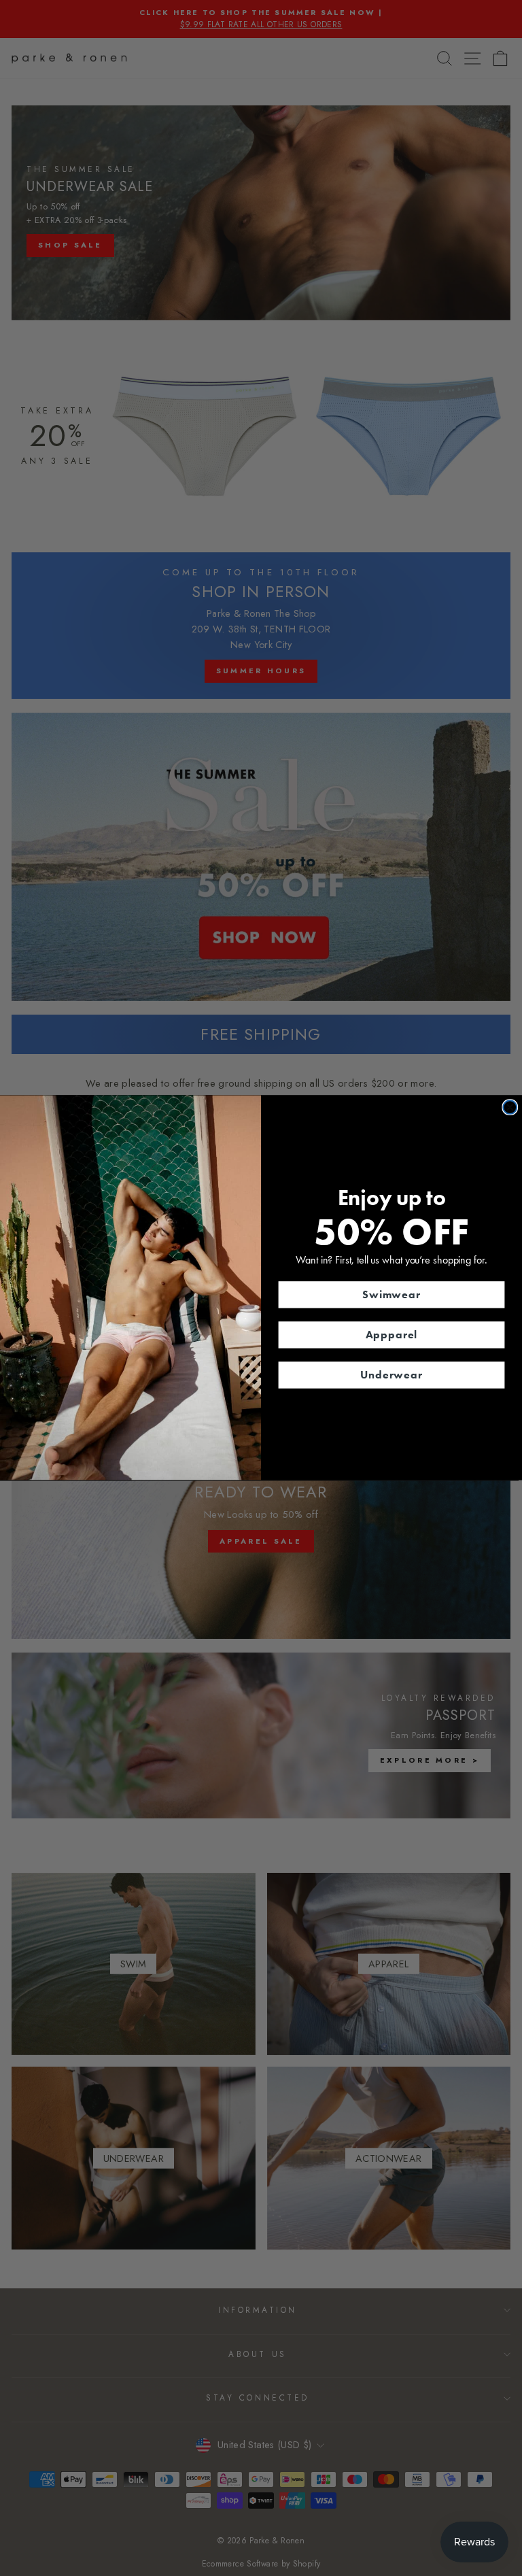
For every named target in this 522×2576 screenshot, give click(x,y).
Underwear (391, 1375)
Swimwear (391, 1294)
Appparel (392, 1335)
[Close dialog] (510, 1108)
